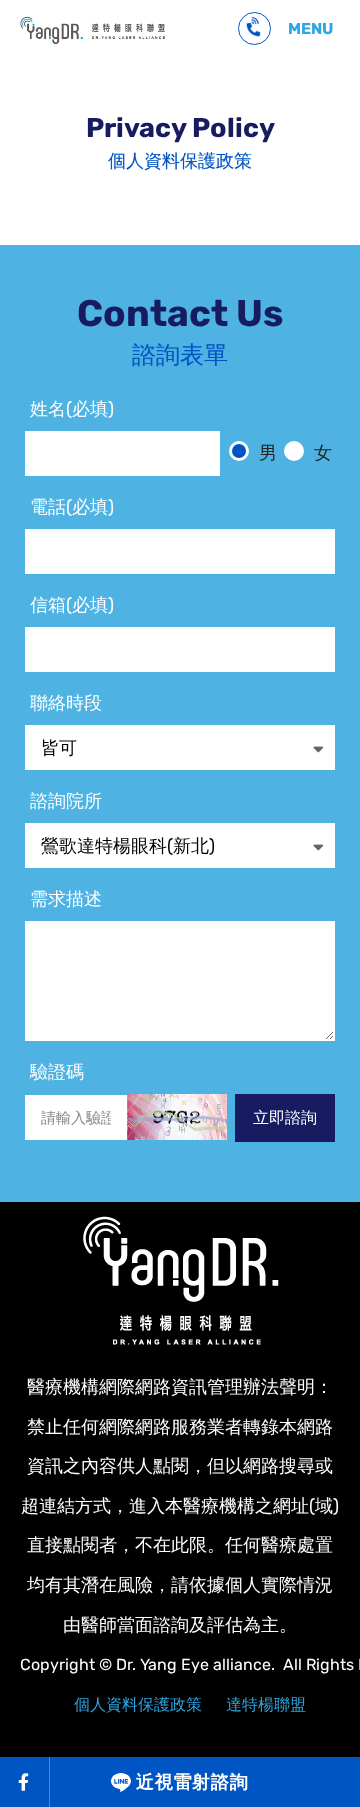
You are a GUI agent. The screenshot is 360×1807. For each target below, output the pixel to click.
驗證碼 (57, 1072)
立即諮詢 (285, 1117)
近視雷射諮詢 (192, 1782)
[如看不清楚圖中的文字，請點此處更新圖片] (177, 1117)
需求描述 (66, 899)
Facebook (25, 1782)
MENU (310, 28)
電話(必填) (72, 507)
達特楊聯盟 (266, 1704)
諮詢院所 (66, 801)
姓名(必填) (72, 409)
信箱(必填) (72, 605)
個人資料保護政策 (92, 30)
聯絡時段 (66, 703)
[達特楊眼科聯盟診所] (180, 1281)
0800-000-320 (254, 28)
